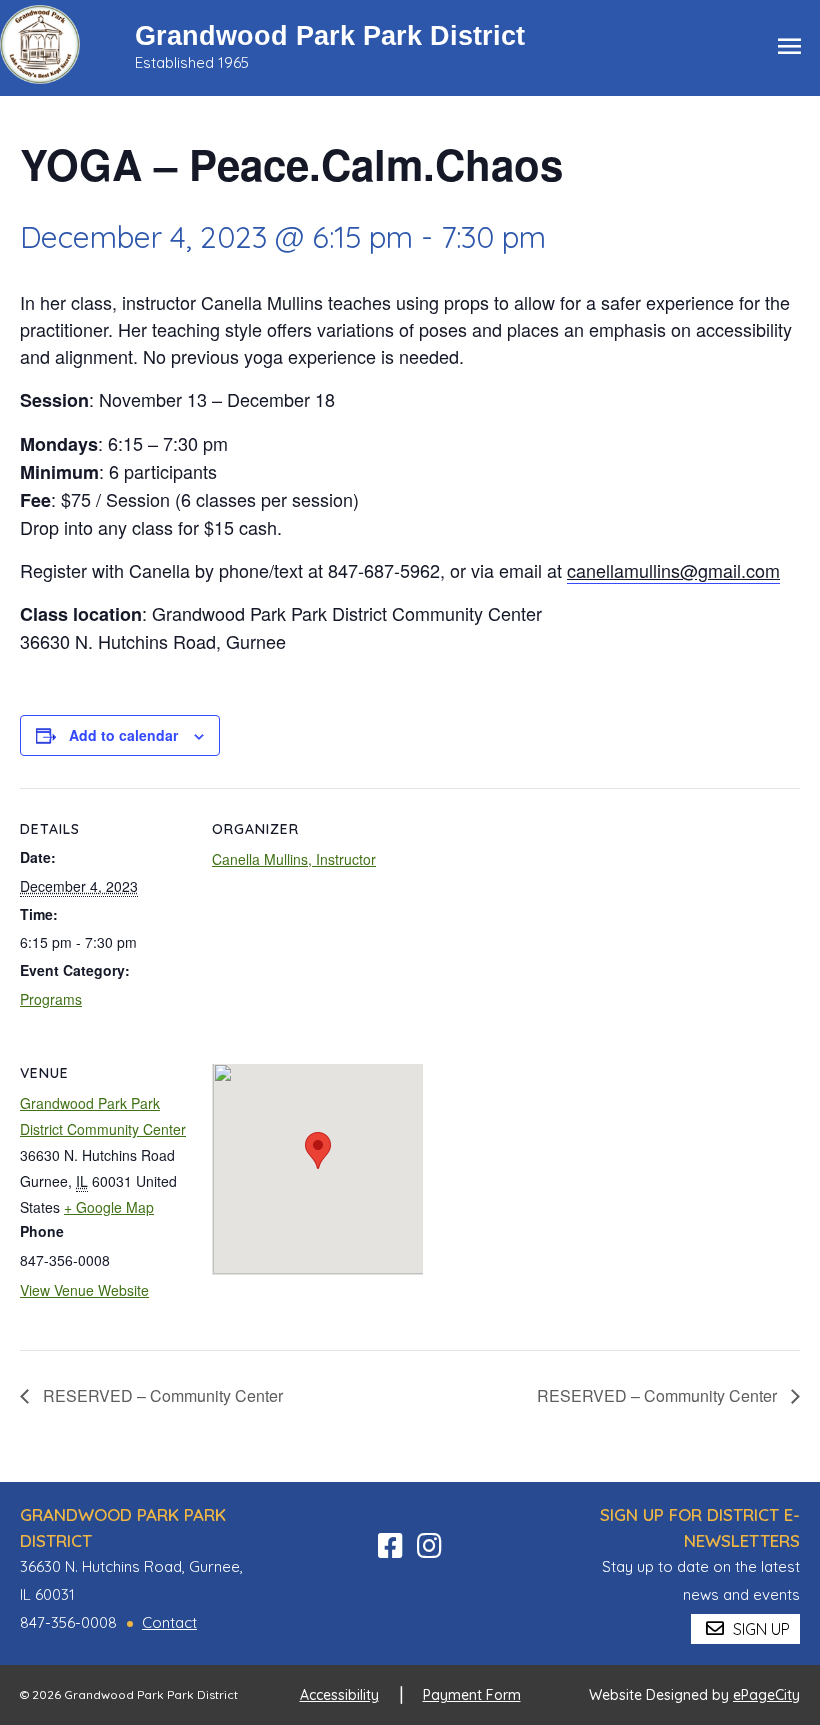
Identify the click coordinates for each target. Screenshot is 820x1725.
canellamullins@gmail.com (673, 570)
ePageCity (766, 1695)
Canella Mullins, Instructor (294, 859)
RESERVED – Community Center (161, 1395)
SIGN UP (759, 1629)
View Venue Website (84, 1290)
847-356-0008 (68, 1622)
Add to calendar (123, 735)
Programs (51, 999)
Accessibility (339, 1695)
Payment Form (472, 1695)
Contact (169, 1622)
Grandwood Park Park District (330, 36)
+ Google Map (109, 1207)
